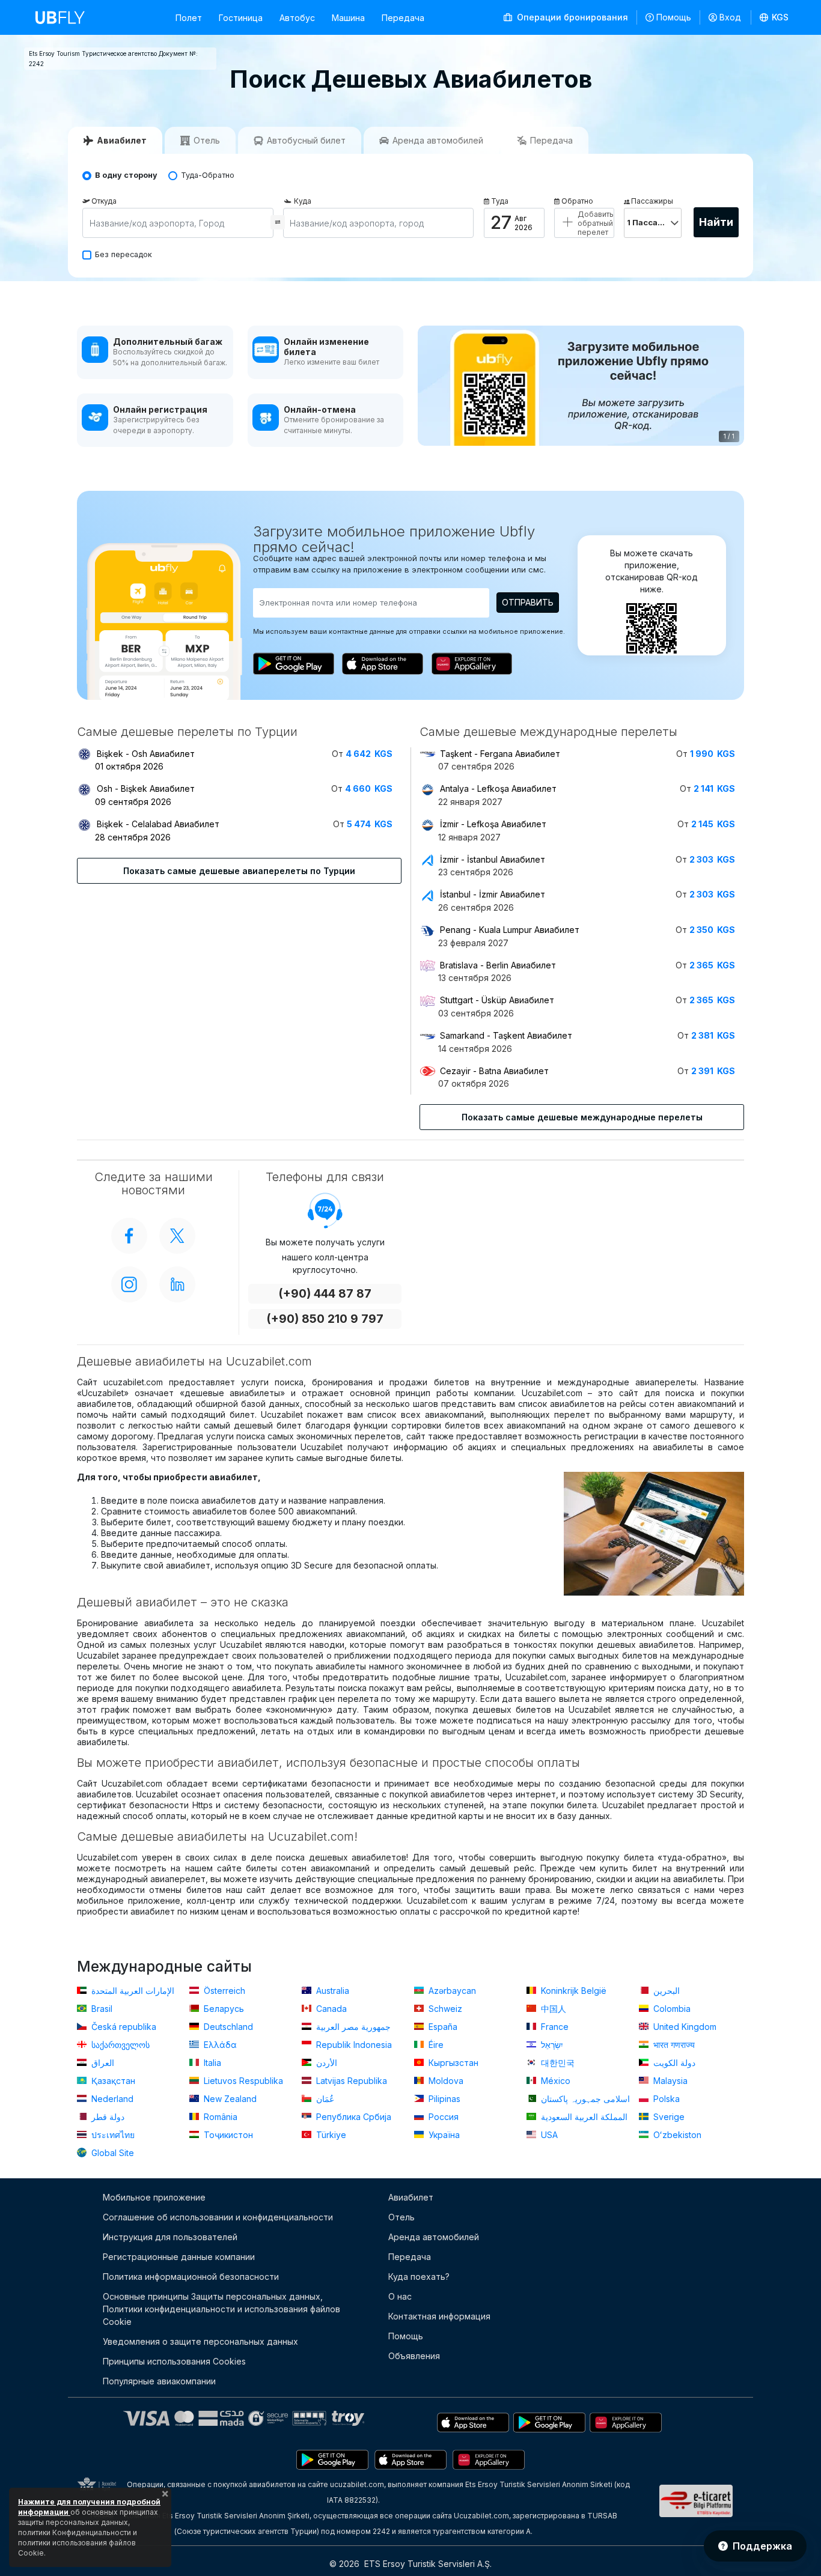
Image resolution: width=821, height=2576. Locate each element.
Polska (665, 2099)
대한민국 (557, 2063)
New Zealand (229, 2099)
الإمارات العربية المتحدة (132, 1991)
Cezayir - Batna (494, 1071)
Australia (331, 1991)
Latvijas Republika (350, 2081)
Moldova (445, 2081)
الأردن (325, 2063)
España (442, 2027)
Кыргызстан (452, 2063)
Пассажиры (652, 201)
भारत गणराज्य (673, 2045)
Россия (442, 2117)
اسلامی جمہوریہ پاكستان (584, 2099)
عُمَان (324, 2099)
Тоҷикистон (227, 2135)
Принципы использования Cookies (174, 2361)
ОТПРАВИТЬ (528, 602)
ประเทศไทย (112, 2135)
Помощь (674, 17)
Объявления (414, 2356)
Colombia (671, 2009)
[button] (774, 17)
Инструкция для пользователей (170, 2237)
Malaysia (669, 2081)
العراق (102, 2063)
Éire (435, 2045)
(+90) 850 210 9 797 (325, 1319)
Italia (211, 2063)
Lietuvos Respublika (242, 2081)
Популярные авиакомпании (159, 2381)
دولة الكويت (673, 2063)
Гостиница (241, 18)
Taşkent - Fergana (500, 754)
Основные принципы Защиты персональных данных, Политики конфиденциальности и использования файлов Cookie (221, 2309)
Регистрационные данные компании (179, 2257)
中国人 (552, 2009)
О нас (400, 2296)
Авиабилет (411, 2197)
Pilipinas (443, 2099)
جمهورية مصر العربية (352, 2027)
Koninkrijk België (572, 1991)
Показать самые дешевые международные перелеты (582, 1117)
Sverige (668, 2117)
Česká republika (123, 2027)
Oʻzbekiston (676, 2135)
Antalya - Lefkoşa (498, 788)
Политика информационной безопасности (191, 2277)
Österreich (223, 1991)
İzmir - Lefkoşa (493, 824)
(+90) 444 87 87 (325, 1294)
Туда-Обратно (208, 175)
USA (548, 2135)
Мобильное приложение (154, 2197)
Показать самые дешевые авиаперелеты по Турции (239, 871)
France (554, 2027)
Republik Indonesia (353, 2045)
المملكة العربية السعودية (583, 2117)
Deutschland (227, 2027)
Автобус (297, 18)
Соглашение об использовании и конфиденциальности (218, 2217)
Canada (330, 2009)
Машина (348, 18)
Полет (189, 18)
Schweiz (444, 2009)
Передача (403, 18)
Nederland (111, 2099)
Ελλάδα (219, 2045)
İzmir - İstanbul (493, 859)
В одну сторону (126, 175)
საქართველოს (119, 2045)
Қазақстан (112, 2081)
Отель (401, 2217)
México (554, 2081)
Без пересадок (124, 254)
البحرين (665, 1991)
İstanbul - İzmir (493, 894)
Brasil (101, 2009)
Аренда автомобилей (434, 2237)
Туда (500, 201)
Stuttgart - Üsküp (497, 1000)
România (219, 2117)
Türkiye (330, 2135)
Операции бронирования (571, 17)
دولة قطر (107, 2117)
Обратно (577, 201)
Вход (730, 17)
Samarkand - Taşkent (506, 1035)
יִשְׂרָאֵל (551, 2045)
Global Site (111, 2153)
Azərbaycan (451, 1991)
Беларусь (223, 2009)
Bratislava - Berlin (498, 965)
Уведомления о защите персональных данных (200, 2341)
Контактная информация (439, 2316)
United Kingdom (684, 2027)
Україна (443, 2135)
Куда (303, 201)
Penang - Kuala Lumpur (510, 930)
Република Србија (353, 2117)
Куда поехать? (419, 2277)
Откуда (104, 201)
